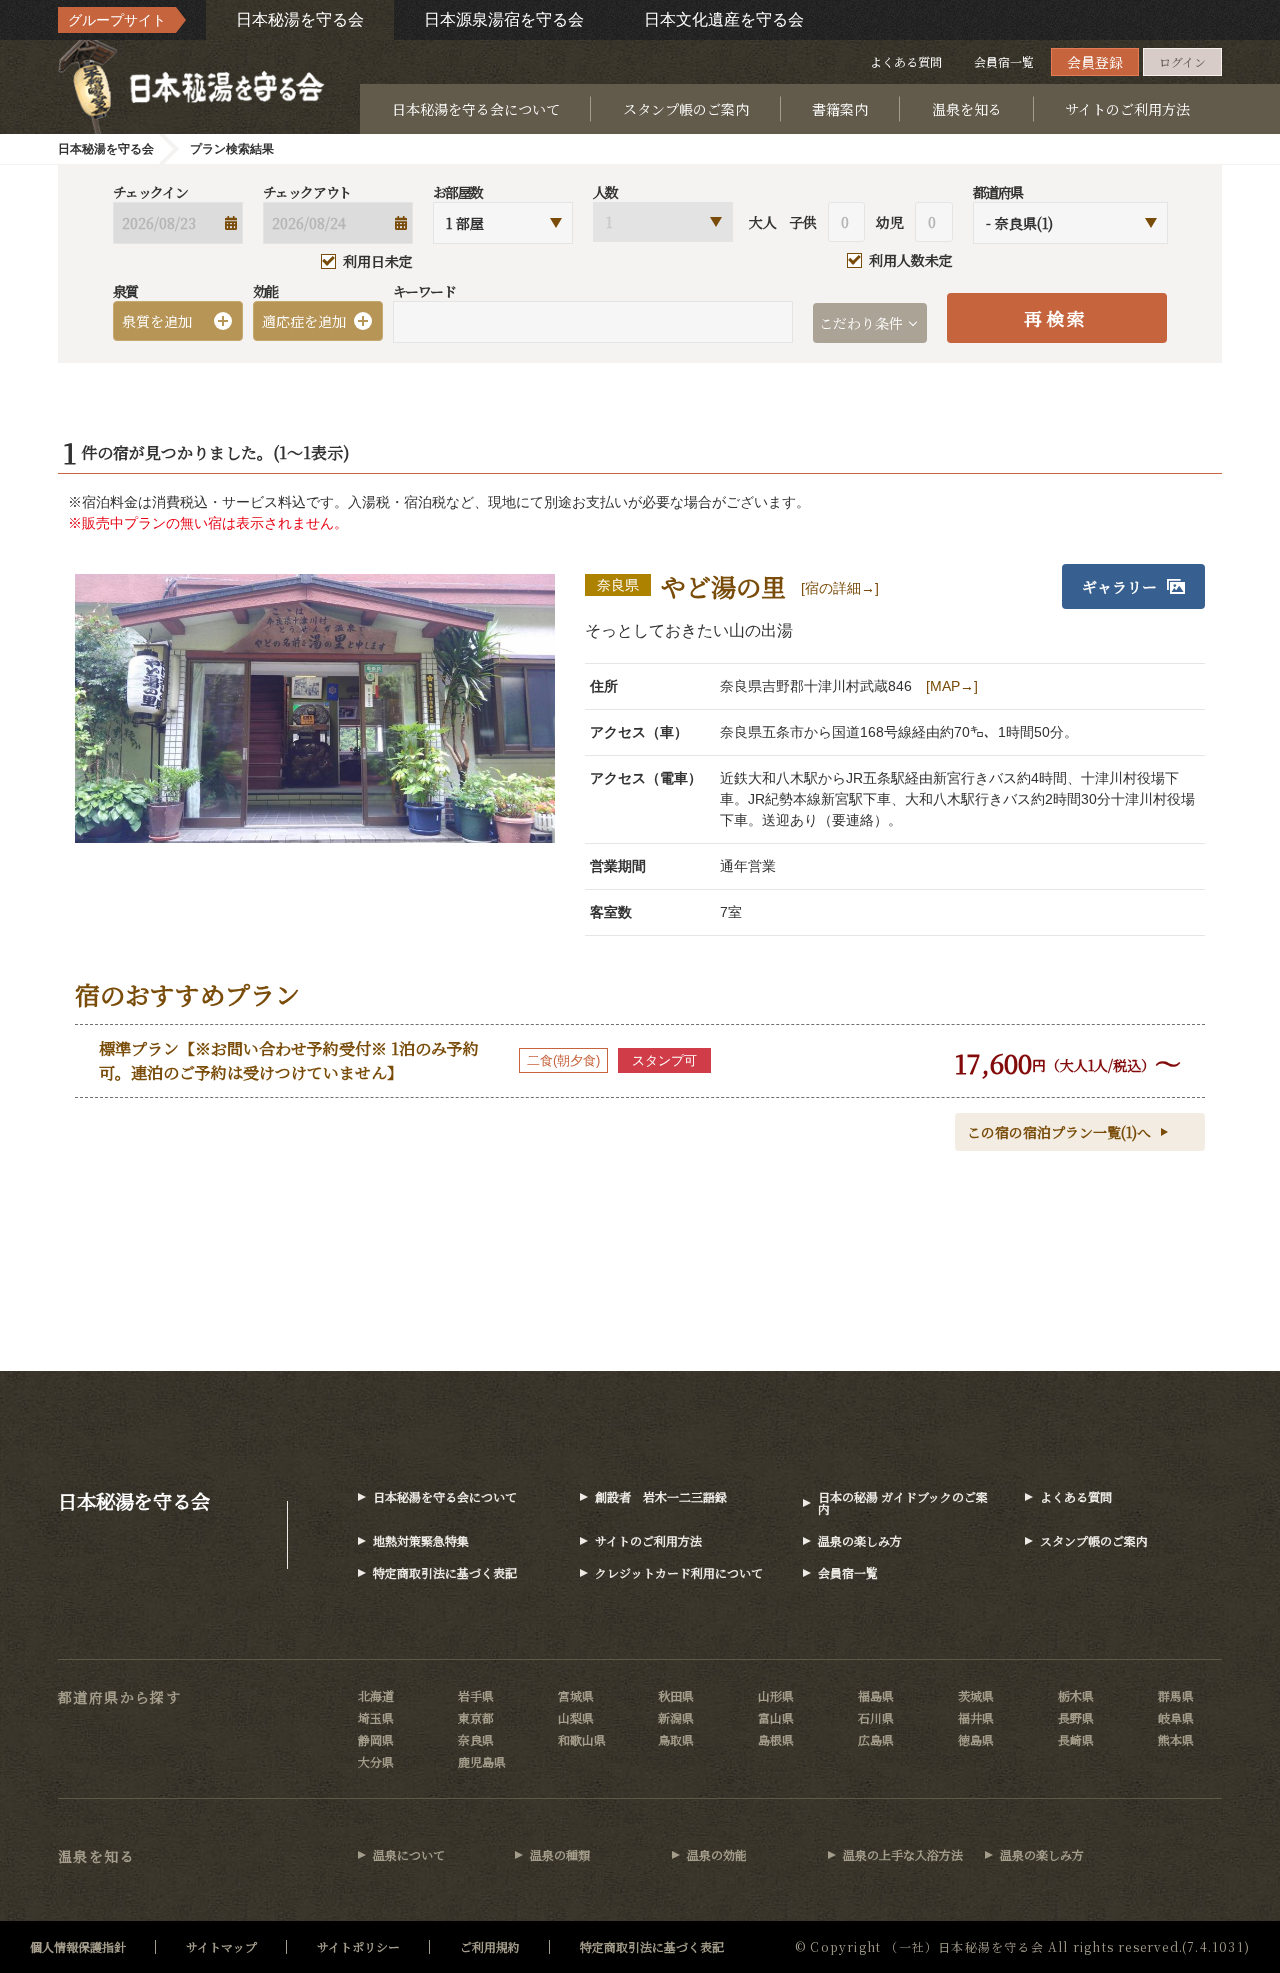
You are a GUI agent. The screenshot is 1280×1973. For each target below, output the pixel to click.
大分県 (376, 1761)
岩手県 (476, 1695)
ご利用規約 (490, 1946)
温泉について (409, 1854)
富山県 (776, 1717)
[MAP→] (952, 686)
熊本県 (1176, 1739)
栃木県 (1076, 1695)
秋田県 (676, 1695)
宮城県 (576, 1695)
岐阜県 (1176, 1717)
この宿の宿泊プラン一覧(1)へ (1059, 1132)
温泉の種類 (560, 1854)
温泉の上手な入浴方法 (903, 1854)
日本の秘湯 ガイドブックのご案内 (903, 1502)
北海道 (376, 1695)
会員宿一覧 (1004, 61)
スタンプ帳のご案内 (686, 109)
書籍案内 (840, 109)
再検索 (1056, 318)
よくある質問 (906, 61)
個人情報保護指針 (78, 1946)
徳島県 (976, 1739)
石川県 (876, 1717)
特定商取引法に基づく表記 (445, 1572)
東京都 (476, 1717)
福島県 (876, 1695)
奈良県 (476, 1739)
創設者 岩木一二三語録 (661, 1496)
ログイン (1182, 61)
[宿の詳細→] (840, 588)
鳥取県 (676, 1739)
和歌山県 (582, 1739)
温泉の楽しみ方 (860, 1540)
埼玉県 (376, 1717)
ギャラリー (1119, 586)
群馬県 (1176, 1695)
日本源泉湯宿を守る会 (504, 19)
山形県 (776, 1695)
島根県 (776, 1739)
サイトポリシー (358, 1946)
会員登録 (1095, 62)
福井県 (976, 1717)
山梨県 (576, 1717)
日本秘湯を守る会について (476, 109)
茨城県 (976, 1695)
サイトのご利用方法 (1127, 109)
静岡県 (376, 1739)
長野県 (1076, 1717)
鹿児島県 (482, 1761)
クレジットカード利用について (679, 1572)
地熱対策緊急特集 (421, 1540)
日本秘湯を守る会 (300, 19)
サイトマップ (221, 1946)
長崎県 (1076, 1739)
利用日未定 (378, 261)
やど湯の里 (723, 586)
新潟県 (676, 1717)
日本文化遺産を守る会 (724, 19)
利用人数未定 (911, 261)
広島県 (876, 1739)
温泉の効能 (717, 1854)
